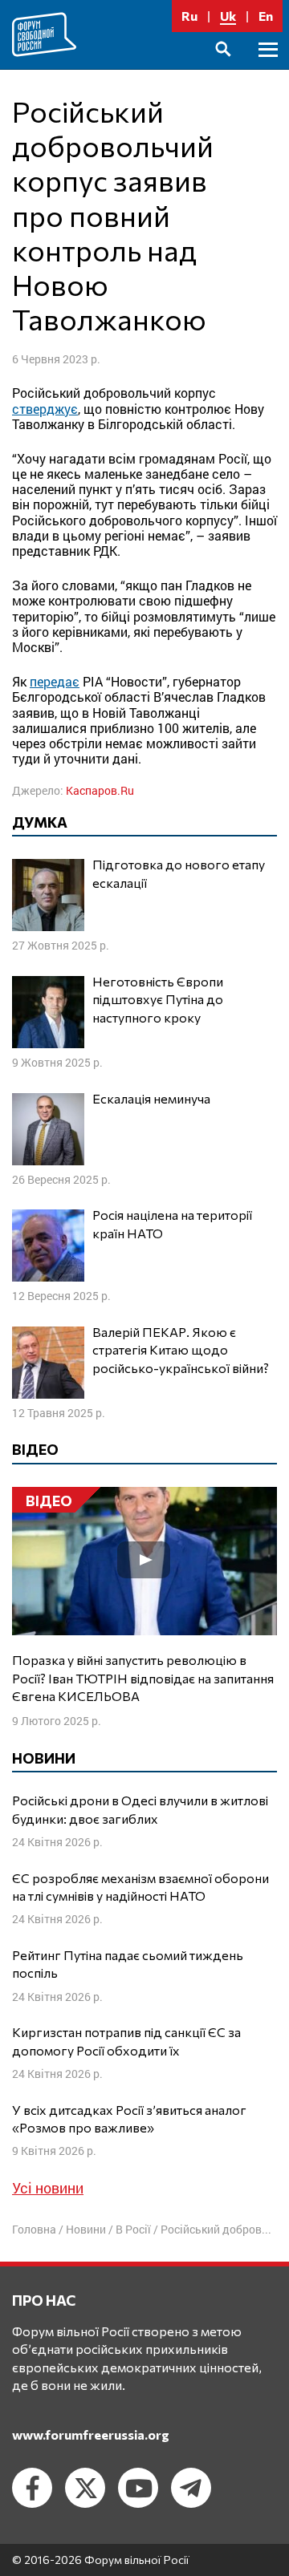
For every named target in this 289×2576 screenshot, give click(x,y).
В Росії (133, 2229)
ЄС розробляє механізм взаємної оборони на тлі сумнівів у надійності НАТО (140, 1887)
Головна (34, 2229)
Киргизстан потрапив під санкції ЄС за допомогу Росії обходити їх (126, 2041)
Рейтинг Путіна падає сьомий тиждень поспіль (128, 1964)
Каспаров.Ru (100, 790)
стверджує (45, 409)
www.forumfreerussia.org (91, 2434)
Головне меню (268, 68)
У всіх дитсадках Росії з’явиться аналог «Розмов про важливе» (129, 2118)
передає (55, 681)
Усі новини (48, 2188)
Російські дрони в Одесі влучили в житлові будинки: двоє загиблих (140, 1809)
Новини (86, 2229)
